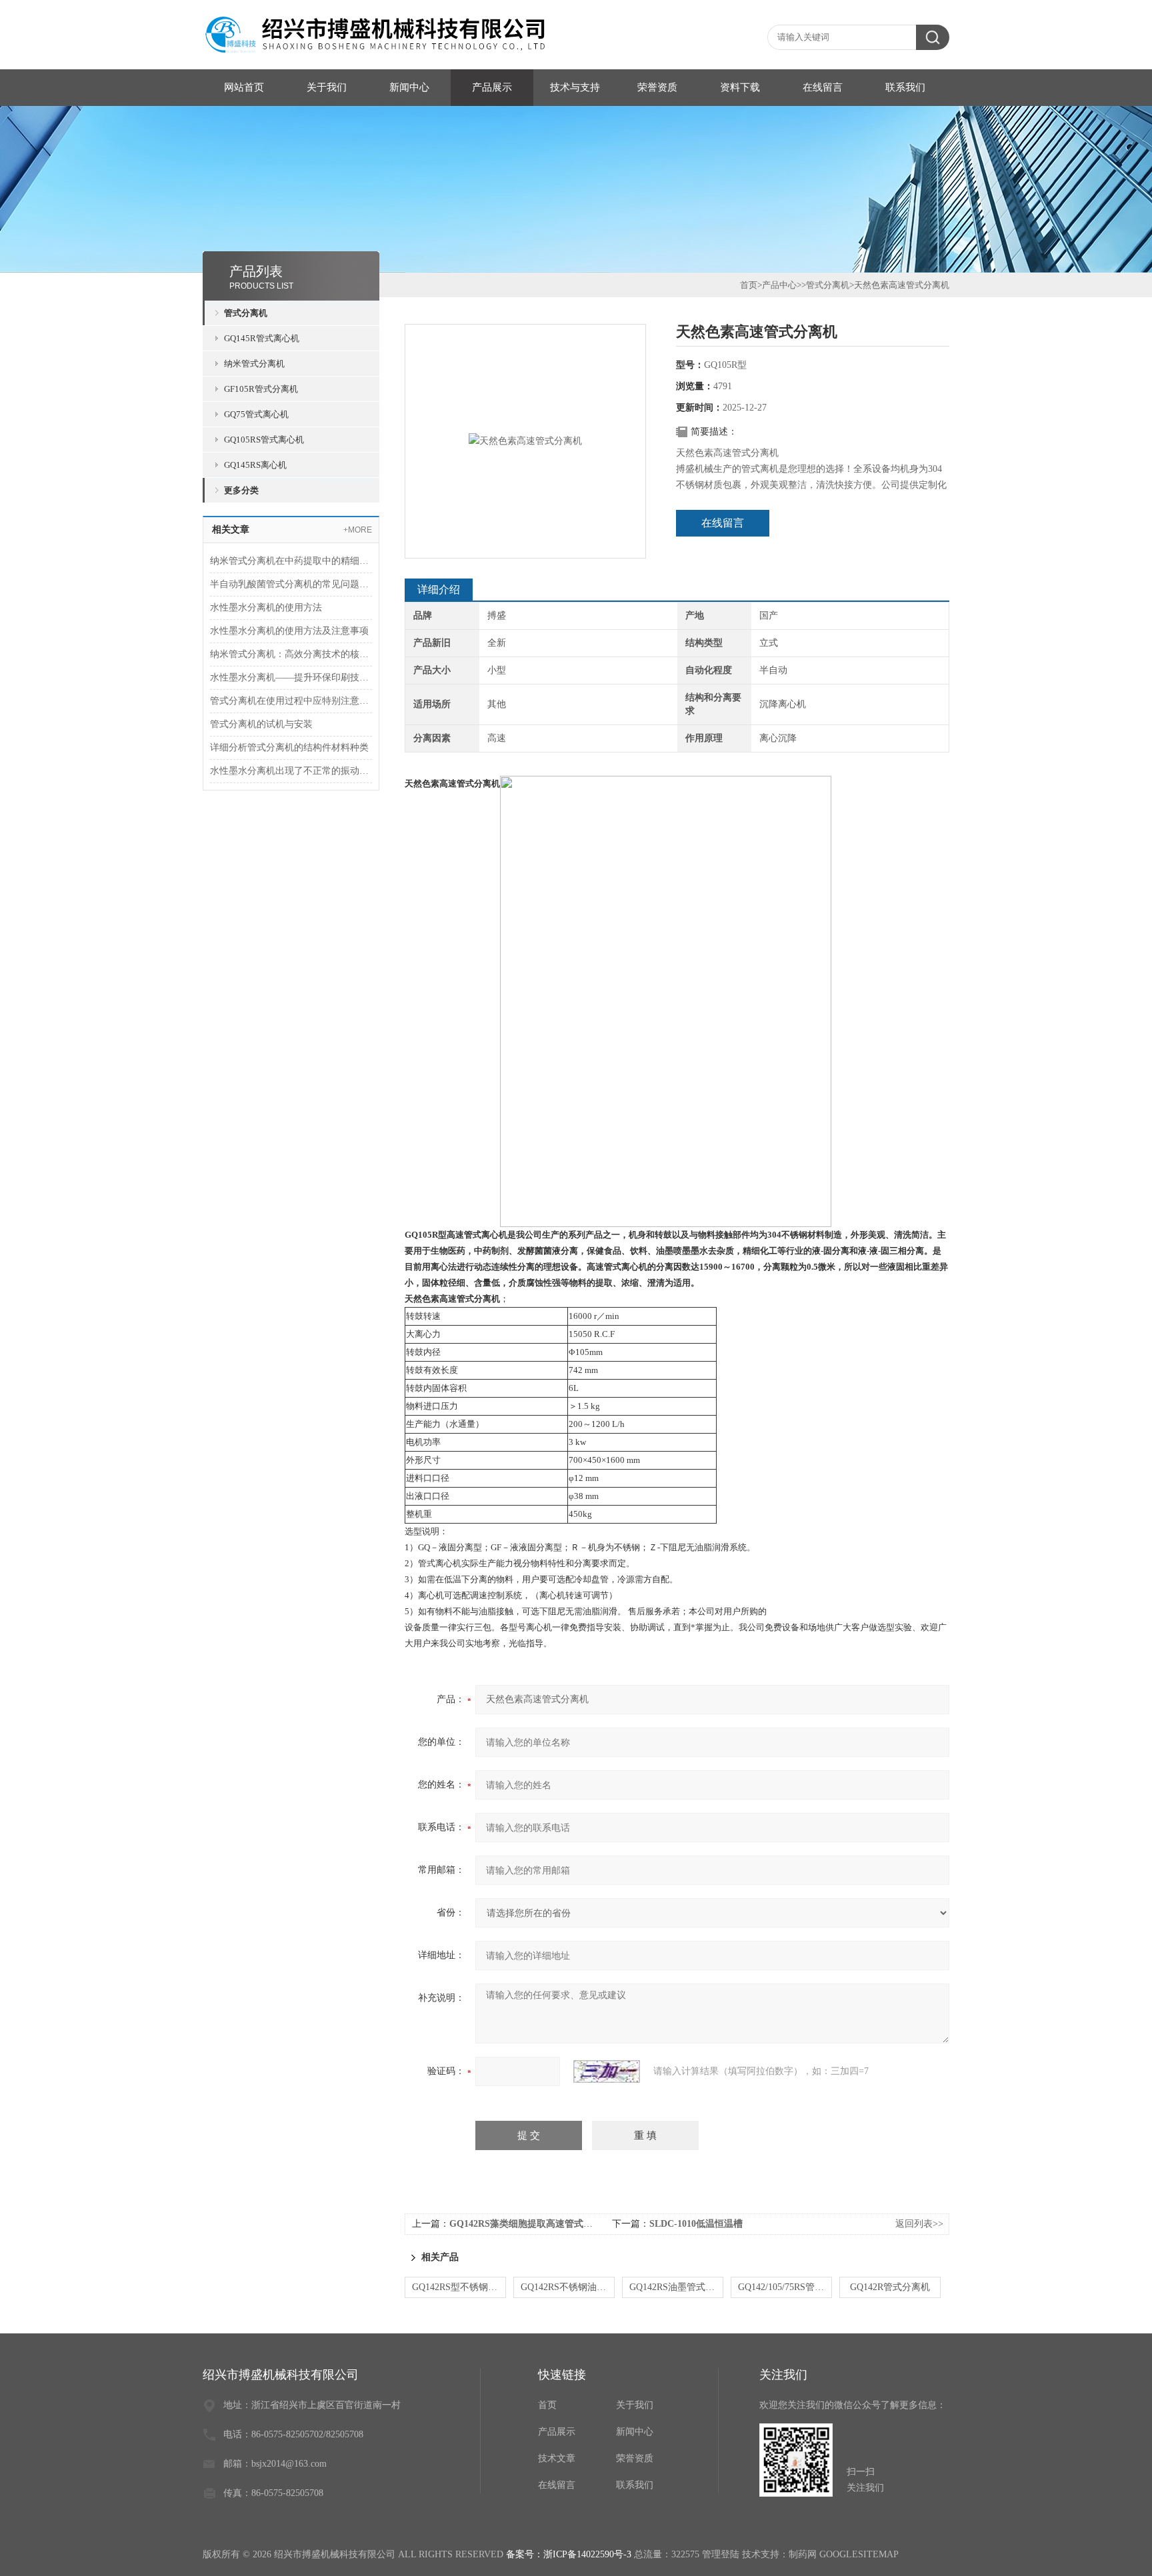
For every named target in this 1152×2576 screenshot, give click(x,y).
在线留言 (823, 87)
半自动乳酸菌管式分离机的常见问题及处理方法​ (291, 584)
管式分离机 (246, 313)
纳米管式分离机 (254, 364)
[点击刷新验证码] (607, 2071)
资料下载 (740, 87)
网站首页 (244, 87)
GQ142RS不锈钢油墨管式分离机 (568, 2287)
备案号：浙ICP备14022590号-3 (569, 2554)
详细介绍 (439, 590)
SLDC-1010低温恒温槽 (696, 2224)
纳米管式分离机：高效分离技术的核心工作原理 (291, 654)
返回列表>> (919, 2224)
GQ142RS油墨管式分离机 (676, 2287)
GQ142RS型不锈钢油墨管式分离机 (459, 2287)
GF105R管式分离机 (261, 389)
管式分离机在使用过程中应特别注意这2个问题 (291, 701)
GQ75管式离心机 (256, 414)
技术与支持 (575, 87)
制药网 (803, 2554)
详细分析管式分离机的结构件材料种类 (289, 747)
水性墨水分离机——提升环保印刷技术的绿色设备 (291, 677)
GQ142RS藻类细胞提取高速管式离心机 (530, 2224)
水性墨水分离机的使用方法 (266, 608)
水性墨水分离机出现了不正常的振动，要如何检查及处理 (291, 771)
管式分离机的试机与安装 (261, 724)
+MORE (358, 530)
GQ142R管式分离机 (890, 2287)
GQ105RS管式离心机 (264, 440)
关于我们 (327, 87)
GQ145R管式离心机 (262, 338)
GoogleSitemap (859, 2554)
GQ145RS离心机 (255, 465)
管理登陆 (721, 2554)
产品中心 (779, 285)
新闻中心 (409, 87)
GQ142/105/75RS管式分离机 (785, 2287)
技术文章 (557, 2458)
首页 (749, 285)
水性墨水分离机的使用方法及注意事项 (289, 631)
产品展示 (492, 87)
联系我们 (905, 87)
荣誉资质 (657, 87)
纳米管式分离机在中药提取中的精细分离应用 (291, 561)
